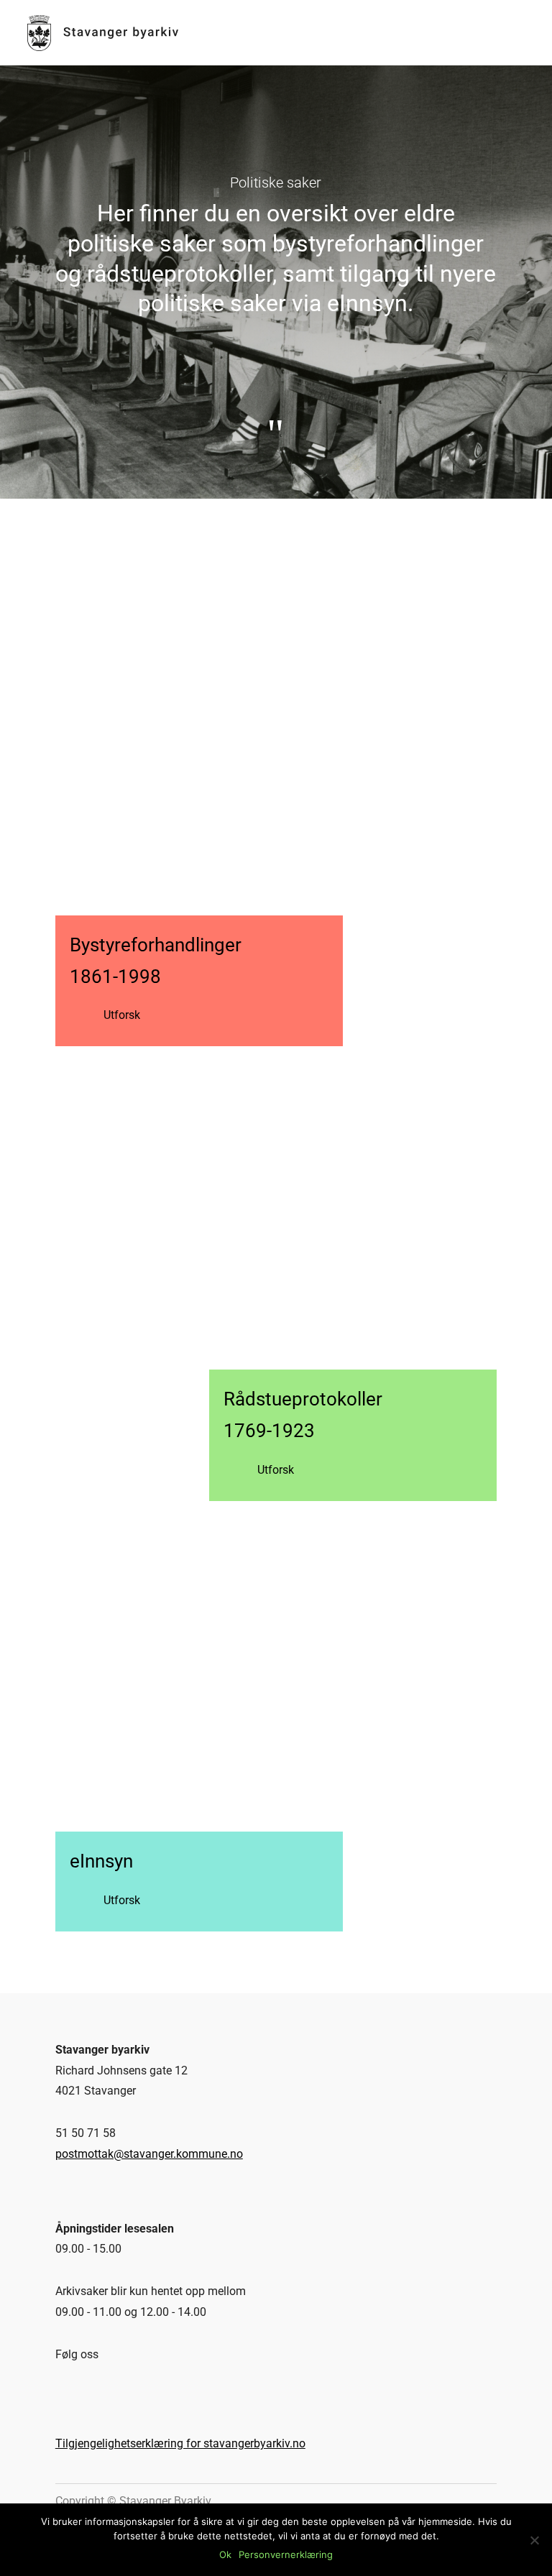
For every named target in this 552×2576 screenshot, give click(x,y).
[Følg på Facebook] (59, 2389)
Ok (225, 2554)
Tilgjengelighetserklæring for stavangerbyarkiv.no (180, 2443)
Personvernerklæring (286, 2554)
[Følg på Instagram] (86, 2389)
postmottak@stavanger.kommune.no (149, 2154)
